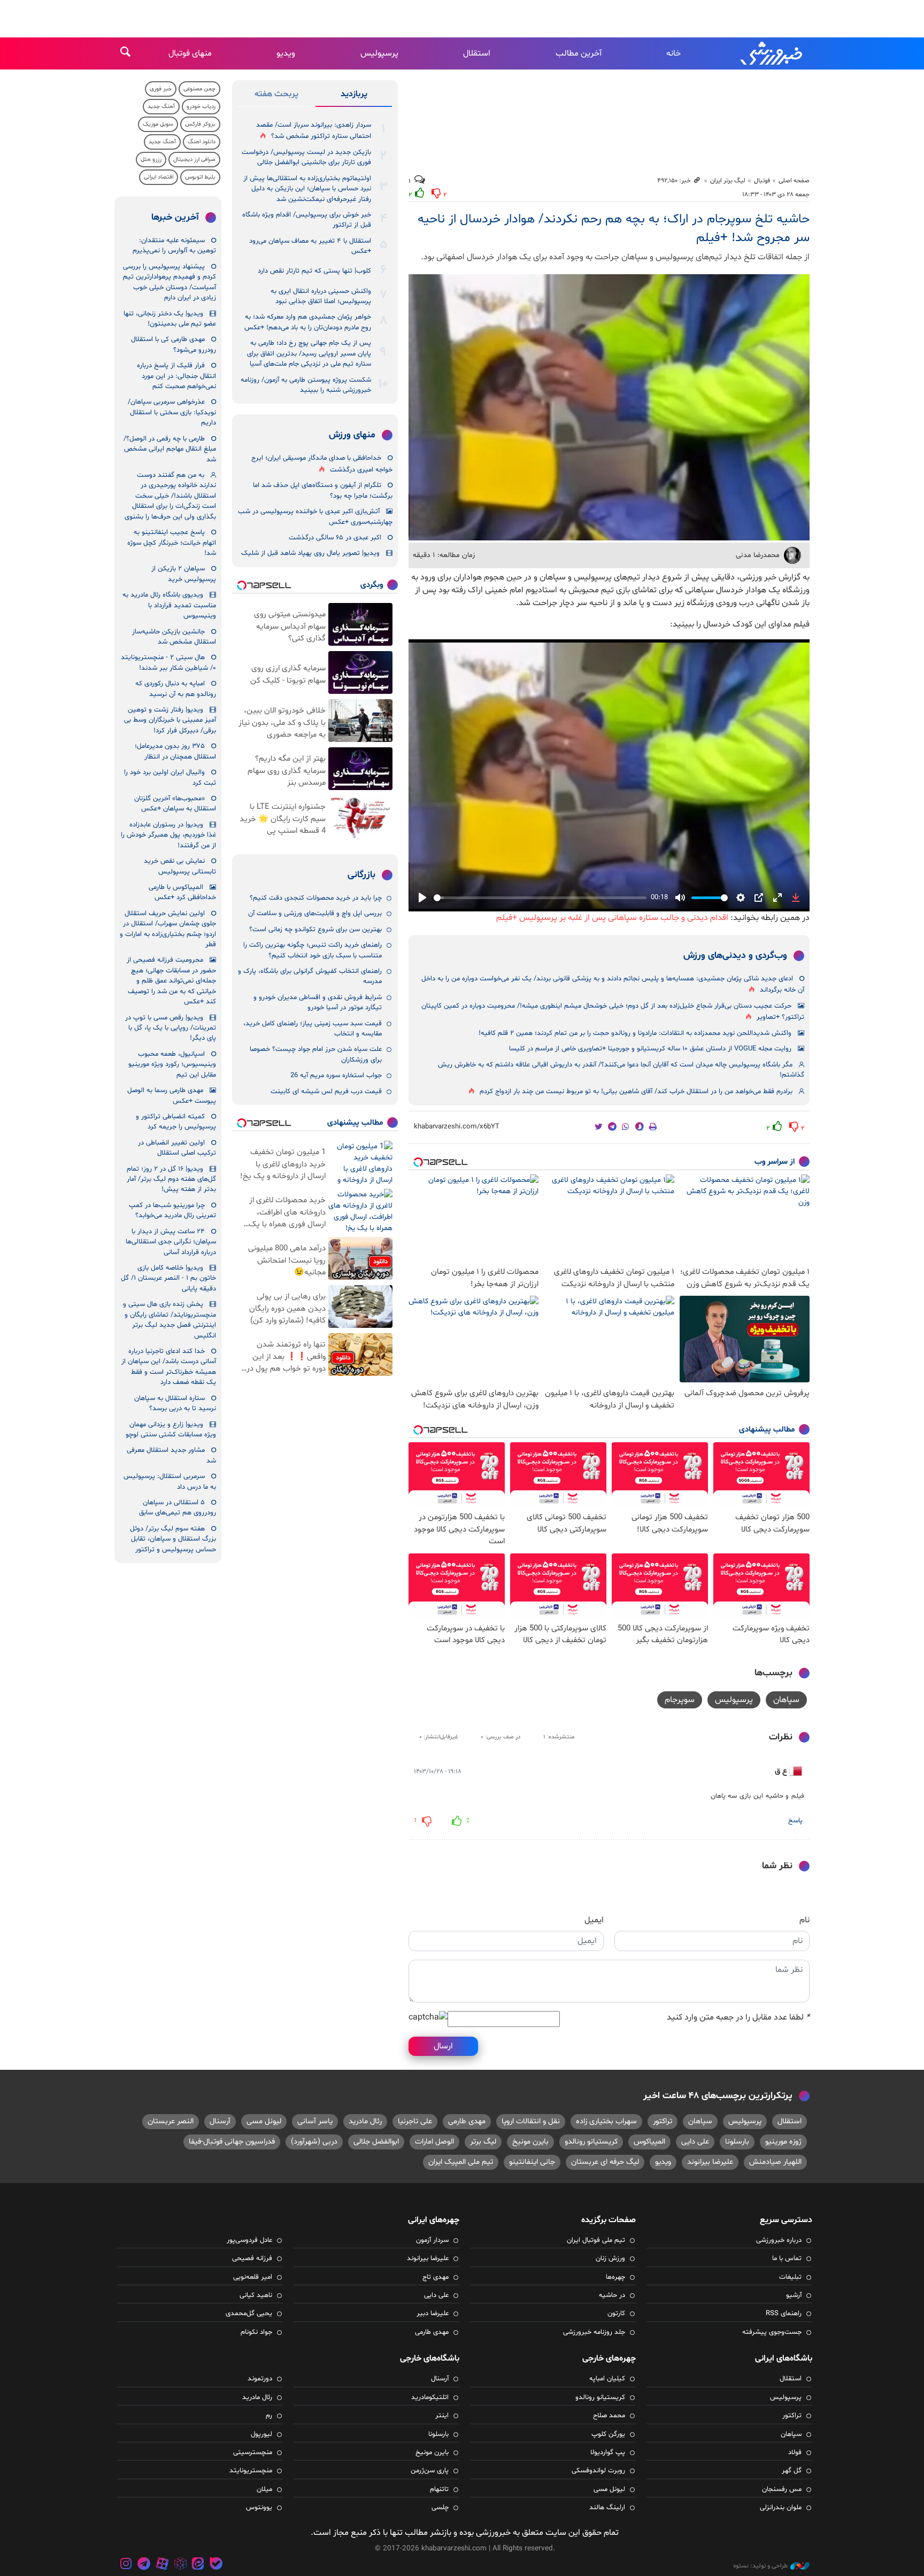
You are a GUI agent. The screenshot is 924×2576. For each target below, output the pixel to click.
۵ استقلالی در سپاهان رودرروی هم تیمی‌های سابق (178, 1508)
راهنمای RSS (784, 2314)
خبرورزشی (772, 53)
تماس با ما (787, 2258)
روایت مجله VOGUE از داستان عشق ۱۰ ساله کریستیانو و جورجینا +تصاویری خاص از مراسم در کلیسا (650, 1049)
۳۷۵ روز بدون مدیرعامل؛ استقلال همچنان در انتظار (175, 751)
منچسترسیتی (253, 2453)
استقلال (477, 53)
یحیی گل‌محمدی (249, 2314)
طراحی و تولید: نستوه (760, 2566)
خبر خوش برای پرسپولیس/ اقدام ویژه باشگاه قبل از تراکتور (307, 220)
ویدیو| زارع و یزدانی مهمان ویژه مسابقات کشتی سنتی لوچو (171, 1430)
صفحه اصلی (794, 181)
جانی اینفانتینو (532, 2162)
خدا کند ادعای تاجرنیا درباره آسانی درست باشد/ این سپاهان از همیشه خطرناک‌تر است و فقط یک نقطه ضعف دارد (169, 1367)
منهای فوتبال (190, 53)
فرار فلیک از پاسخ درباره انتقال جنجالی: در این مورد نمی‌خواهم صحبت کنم (176, 376)
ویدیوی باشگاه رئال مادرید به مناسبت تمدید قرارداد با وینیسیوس (169, 605)
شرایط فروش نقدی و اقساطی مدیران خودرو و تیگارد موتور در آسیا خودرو (318, 1003)
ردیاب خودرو (201, 107)
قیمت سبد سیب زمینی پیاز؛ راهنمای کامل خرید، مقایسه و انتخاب (313, 1029)
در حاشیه (612, 2295)
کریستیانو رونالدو (591, 2142)
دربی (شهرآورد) (314, 2142)
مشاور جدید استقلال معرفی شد (171, 1455)
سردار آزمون (432, 2240)
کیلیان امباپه (607, 2379)
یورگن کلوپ (608, 2434)
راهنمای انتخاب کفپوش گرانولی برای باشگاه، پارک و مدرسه (310, 976)
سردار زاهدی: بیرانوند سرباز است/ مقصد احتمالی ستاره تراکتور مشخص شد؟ (314, 131)
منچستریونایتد (251, 2471)
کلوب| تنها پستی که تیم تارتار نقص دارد (314, 271)
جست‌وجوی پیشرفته (772, 2332)
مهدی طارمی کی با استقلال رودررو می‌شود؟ (174, 345)
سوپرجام (680, 1700)
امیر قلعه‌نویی (253, 2277)
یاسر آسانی (315, 2121)
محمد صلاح (609, 2416)
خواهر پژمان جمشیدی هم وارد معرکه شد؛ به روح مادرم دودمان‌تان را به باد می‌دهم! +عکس (308, 322)
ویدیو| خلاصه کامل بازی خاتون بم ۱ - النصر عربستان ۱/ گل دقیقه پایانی (168, 1278)
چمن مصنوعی (199, 89)
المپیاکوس (649, 2142)
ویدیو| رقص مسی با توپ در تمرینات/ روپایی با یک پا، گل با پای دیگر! (171, 1028)
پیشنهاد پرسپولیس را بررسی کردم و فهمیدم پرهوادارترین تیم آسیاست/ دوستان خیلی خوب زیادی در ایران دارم (170, 282)
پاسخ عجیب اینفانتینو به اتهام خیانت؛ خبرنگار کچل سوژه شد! (172, 543)
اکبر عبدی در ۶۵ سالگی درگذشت (335, 538)
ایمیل (594, 1920)
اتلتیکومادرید (430, 2397)
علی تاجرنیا (415, 2121)
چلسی (440, 2508)
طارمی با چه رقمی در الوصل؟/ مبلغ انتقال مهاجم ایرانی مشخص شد (170, 449)
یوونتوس (259, 2508)
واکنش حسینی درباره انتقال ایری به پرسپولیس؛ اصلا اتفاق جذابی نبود (321, 296)
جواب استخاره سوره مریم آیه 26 (336, 1076)
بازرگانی (361, 875)
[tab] (354, 96)
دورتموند (260, 2379)
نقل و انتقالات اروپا (531, 2121)
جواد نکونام (256, 2332)
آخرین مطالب (579, 53)
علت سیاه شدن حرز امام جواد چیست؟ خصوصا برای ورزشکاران (316, 1054)
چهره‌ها (615, 2277)
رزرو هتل (151, 160)
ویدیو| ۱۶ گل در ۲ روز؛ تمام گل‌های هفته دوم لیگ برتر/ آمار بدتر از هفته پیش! (171, 1179)
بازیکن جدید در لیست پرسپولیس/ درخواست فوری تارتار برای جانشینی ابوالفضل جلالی (306, 157)
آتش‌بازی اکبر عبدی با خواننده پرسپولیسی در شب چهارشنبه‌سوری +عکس (315, 517)
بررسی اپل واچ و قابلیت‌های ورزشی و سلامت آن (315, 914)
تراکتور (663, 2121)
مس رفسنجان (782, 2489)
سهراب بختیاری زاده (606, 2121)
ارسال (443, 2046)
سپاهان (786, 1700)
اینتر (442, 2416)
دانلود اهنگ (202, 142)
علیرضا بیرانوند (710, 2162)
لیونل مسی (264, 2121)
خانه (673, 53)
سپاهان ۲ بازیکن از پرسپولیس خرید (184, 574)
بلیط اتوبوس (200, 177)
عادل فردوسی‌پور (249, 2240)
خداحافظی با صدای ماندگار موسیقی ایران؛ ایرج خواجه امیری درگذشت (322, 464)
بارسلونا (737, 2142)
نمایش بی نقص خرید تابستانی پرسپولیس (180, 866)
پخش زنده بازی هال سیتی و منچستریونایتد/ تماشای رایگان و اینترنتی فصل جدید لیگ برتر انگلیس (170, 1320)
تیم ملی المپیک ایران (461, 2162)
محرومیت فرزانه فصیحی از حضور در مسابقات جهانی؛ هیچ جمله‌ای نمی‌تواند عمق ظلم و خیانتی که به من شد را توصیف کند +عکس (171, 981)
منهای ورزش (352, 435)
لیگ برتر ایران (728, 181)
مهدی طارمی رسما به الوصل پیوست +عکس (172, 1096)
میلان (264, 2489)
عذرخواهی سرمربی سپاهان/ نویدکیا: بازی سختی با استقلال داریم (172, 412)
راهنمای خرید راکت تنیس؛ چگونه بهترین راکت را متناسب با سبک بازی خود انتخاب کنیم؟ (313, 950)
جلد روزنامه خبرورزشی (594, 2332)
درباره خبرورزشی (779, 2240)
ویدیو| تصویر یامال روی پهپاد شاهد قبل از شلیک (310, 553)
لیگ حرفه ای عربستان (605, 2162)
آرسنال (220, 2121)
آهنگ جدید (161, 107)
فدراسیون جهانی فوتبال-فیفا (232, 2142)
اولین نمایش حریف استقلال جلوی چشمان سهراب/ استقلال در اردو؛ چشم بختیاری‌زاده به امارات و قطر (168, 929)
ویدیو (286, 53)
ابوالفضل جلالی (376, 2142)
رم (269, 2416)
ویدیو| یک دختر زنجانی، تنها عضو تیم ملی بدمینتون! (170, 319)
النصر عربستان (171, 2121)
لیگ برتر (483, 2142)
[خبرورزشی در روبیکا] (180, 2565)
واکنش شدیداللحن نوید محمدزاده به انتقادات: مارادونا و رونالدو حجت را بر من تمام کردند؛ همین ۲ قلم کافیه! (635, 1033)
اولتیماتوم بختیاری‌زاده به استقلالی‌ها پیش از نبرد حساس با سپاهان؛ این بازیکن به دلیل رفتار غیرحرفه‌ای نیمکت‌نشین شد (307, 189)
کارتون (616, 2314)
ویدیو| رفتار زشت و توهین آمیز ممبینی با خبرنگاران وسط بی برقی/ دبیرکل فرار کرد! (170, 720)
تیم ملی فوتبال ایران (596, 2240)
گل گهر (792, 2471)
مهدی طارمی (467, 2121)
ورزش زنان (610, 2258)
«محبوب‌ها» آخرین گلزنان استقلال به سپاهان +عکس (175, 804)
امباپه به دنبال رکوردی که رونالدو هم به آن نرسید (176, 689)
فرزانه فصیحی (252, 2258)
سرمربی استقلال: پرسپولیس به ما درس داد (170, 1482)
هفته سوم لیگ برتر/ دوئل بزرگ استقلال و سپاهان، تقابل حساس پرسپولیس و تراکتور (173, 1539)
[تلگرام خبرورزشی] (144, 2565)
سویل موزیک (158, 124)
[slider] (540, 898)
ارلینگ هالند (607, 2508)
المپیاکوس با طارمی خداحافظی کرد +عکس (182, 892)
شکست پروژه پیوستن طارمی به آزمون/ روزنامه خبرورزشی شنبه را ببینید (306, 385)
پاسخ (795, 1821)
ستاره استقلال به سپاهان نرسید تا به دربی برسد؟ (175, 1403)
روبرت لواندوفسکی (598, 2471)
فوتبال (762, 181)
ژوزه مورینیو (783, 2142)
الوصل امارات (434, 2142)
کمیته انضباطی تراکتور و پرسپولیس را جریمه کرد (176, 1122)
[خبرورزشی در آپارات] (162, 2565)
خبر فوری (161, 89)
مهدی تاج (436, 2277)
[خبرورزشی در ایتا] (198, 2565)
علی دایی (695, 2142)
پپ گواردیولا (608, 2453)
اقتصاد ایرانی (159, 177)
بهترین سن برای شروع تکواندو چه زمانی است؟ (315, 930)
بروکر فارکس (200, 124)
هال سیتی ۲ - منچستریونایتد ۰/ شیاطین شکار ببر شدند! (168, 663)
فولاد (795, 2453)
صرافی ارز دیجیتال (194, 160)
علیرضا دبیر (433, 2314)
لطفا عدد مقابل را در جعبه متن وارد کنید (738, 2017)
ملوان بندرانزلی (781, 2508)
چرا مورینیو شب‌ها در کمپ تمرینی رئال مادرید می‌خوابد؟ (172, 1210)
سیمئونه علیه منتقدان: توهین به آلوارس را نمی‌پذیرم (174, 246)
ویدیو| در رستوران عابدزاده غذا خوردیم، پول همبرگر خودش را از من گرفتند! (168, 835)
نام (804, 1920)
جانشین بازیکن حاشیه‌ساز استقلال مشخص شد (174, 637)
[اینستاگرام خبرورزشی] (126, 2565)
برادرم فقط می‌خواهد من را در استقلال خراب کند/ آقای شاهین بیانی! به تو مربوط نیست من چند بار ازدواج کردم (636, 1092)
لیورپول (261, 2434)
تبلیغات (790, 2277)
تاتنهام (439, 2489)
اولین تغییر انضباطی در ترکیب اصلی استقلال (177, 1148)
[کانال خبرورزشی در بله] (216, 2565)
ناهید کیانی (256, 2295)
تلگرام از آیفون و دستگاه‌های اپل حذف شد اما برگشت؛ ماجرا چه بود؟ (323, 490)
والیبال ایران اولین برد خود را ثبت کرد (170, 778)
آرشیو (794, 2295)
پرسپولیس (379, 53)
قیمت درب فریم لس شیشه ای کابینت (326, 1092)
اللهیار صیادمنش (775, 2162)
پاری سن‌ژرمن (430, 2471)
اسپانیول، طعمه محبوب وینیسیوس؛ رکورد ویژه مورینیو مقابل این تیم (172, 1065)
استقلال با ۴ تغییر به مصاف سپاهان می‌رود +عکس (310, 246)
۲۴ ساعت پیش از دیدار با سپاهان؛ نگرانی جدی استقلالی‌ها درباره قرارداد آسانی (171, 1242)
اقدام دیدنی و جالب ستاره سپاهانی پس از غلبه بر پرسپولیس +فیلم (612, 918)
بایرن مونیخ (530, 2142)
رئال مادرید (365, 2121)
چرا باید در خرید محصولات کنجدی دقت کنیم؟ (316, 898)
